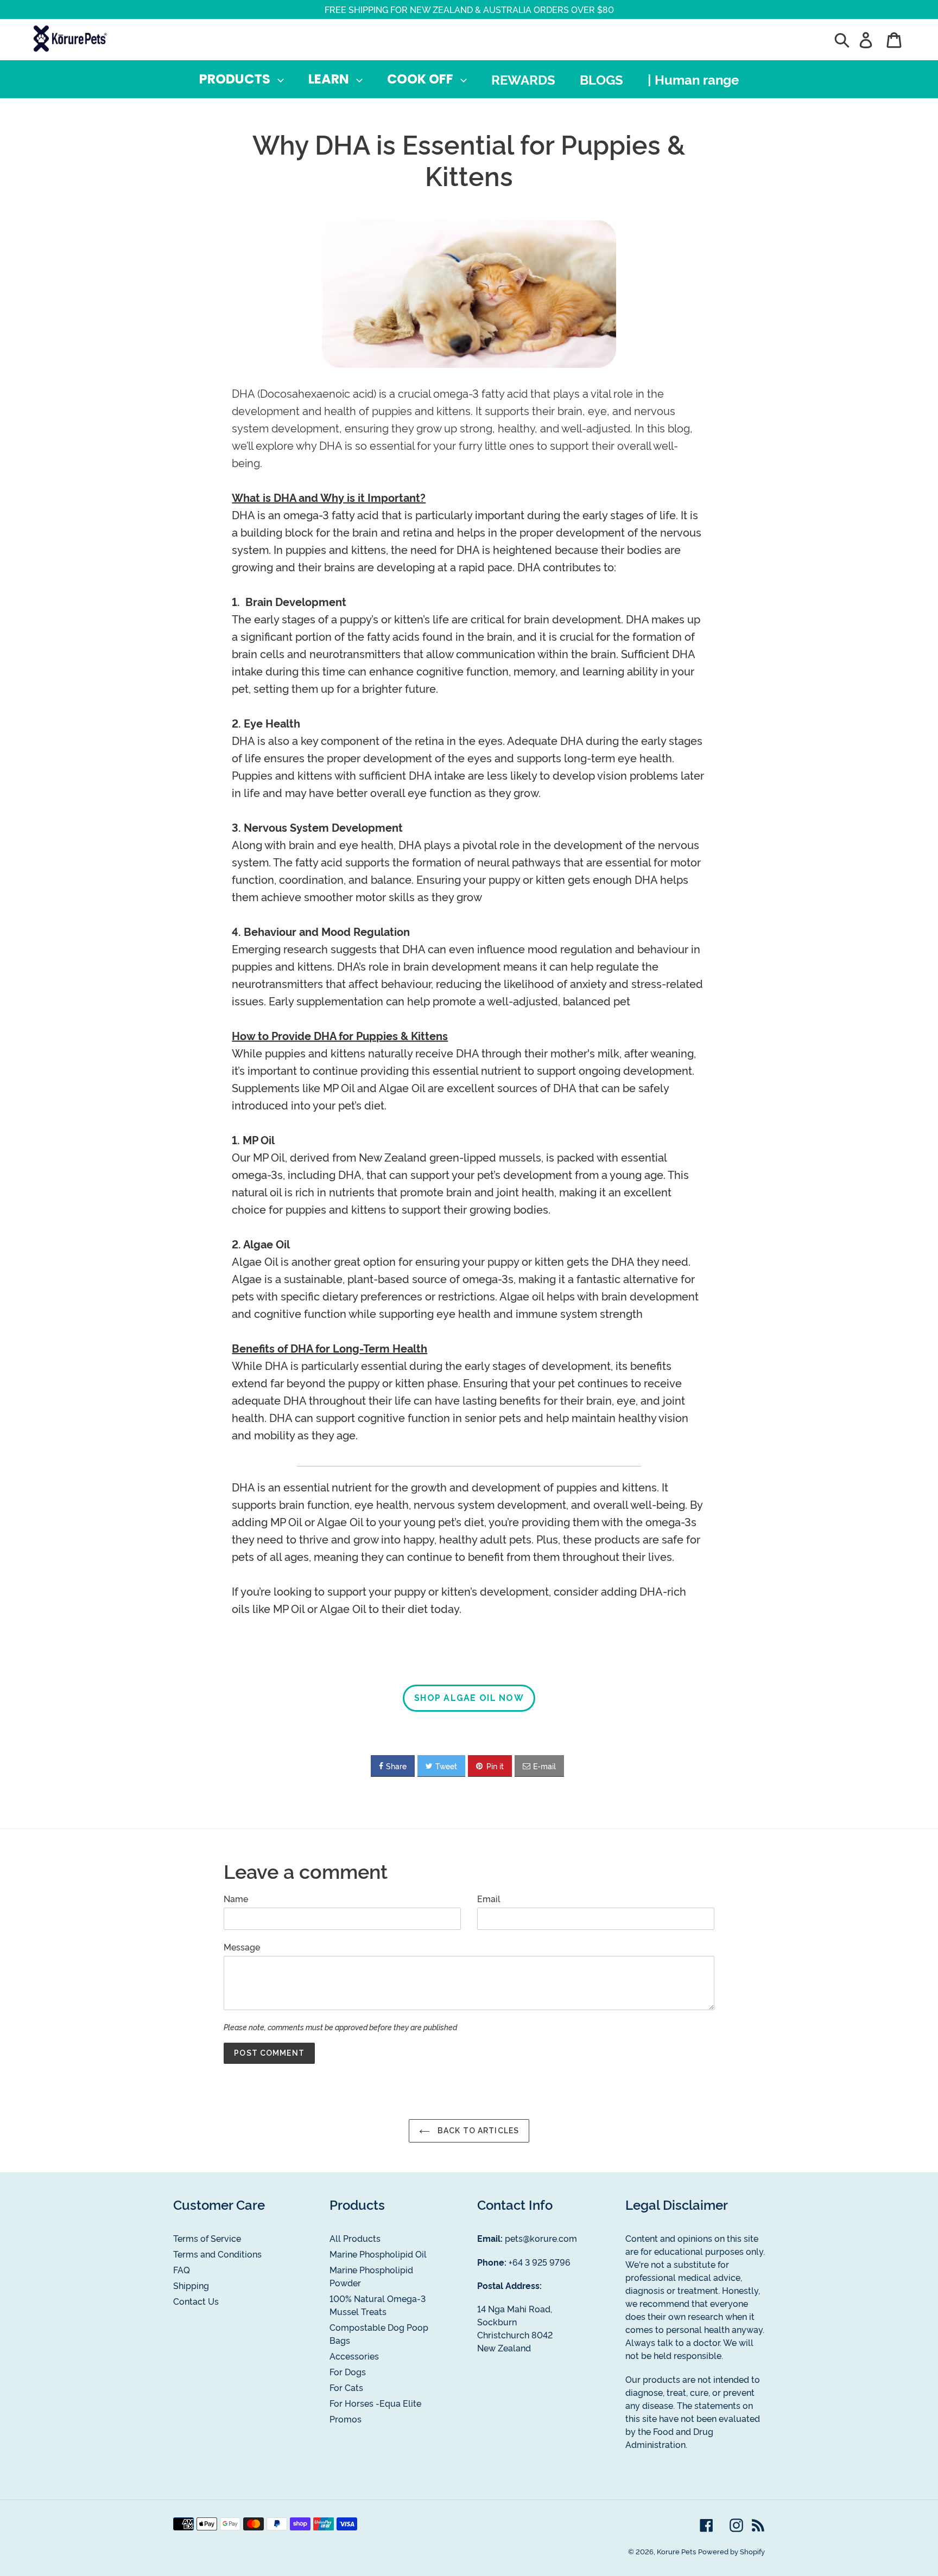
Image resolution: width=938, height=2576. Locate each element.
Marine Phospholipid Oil (378, 2254)
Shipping (191, 2285)
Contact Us (196, 2301)
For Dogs (348, 2371)
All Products (355, 2238)
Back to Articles (477, 2131)
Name (236, 1898)
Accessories (354, 2356)
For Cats (346, 2387)
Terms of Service (207, 2238)
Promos (346, 2419)
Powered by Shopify (731, 2551)
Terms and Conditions (217, 2254)
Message (242, 1947)
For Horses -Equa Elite (375, 2403)
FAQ (182, 2269)
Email (489, 1898)
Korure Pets (676, 2551)
